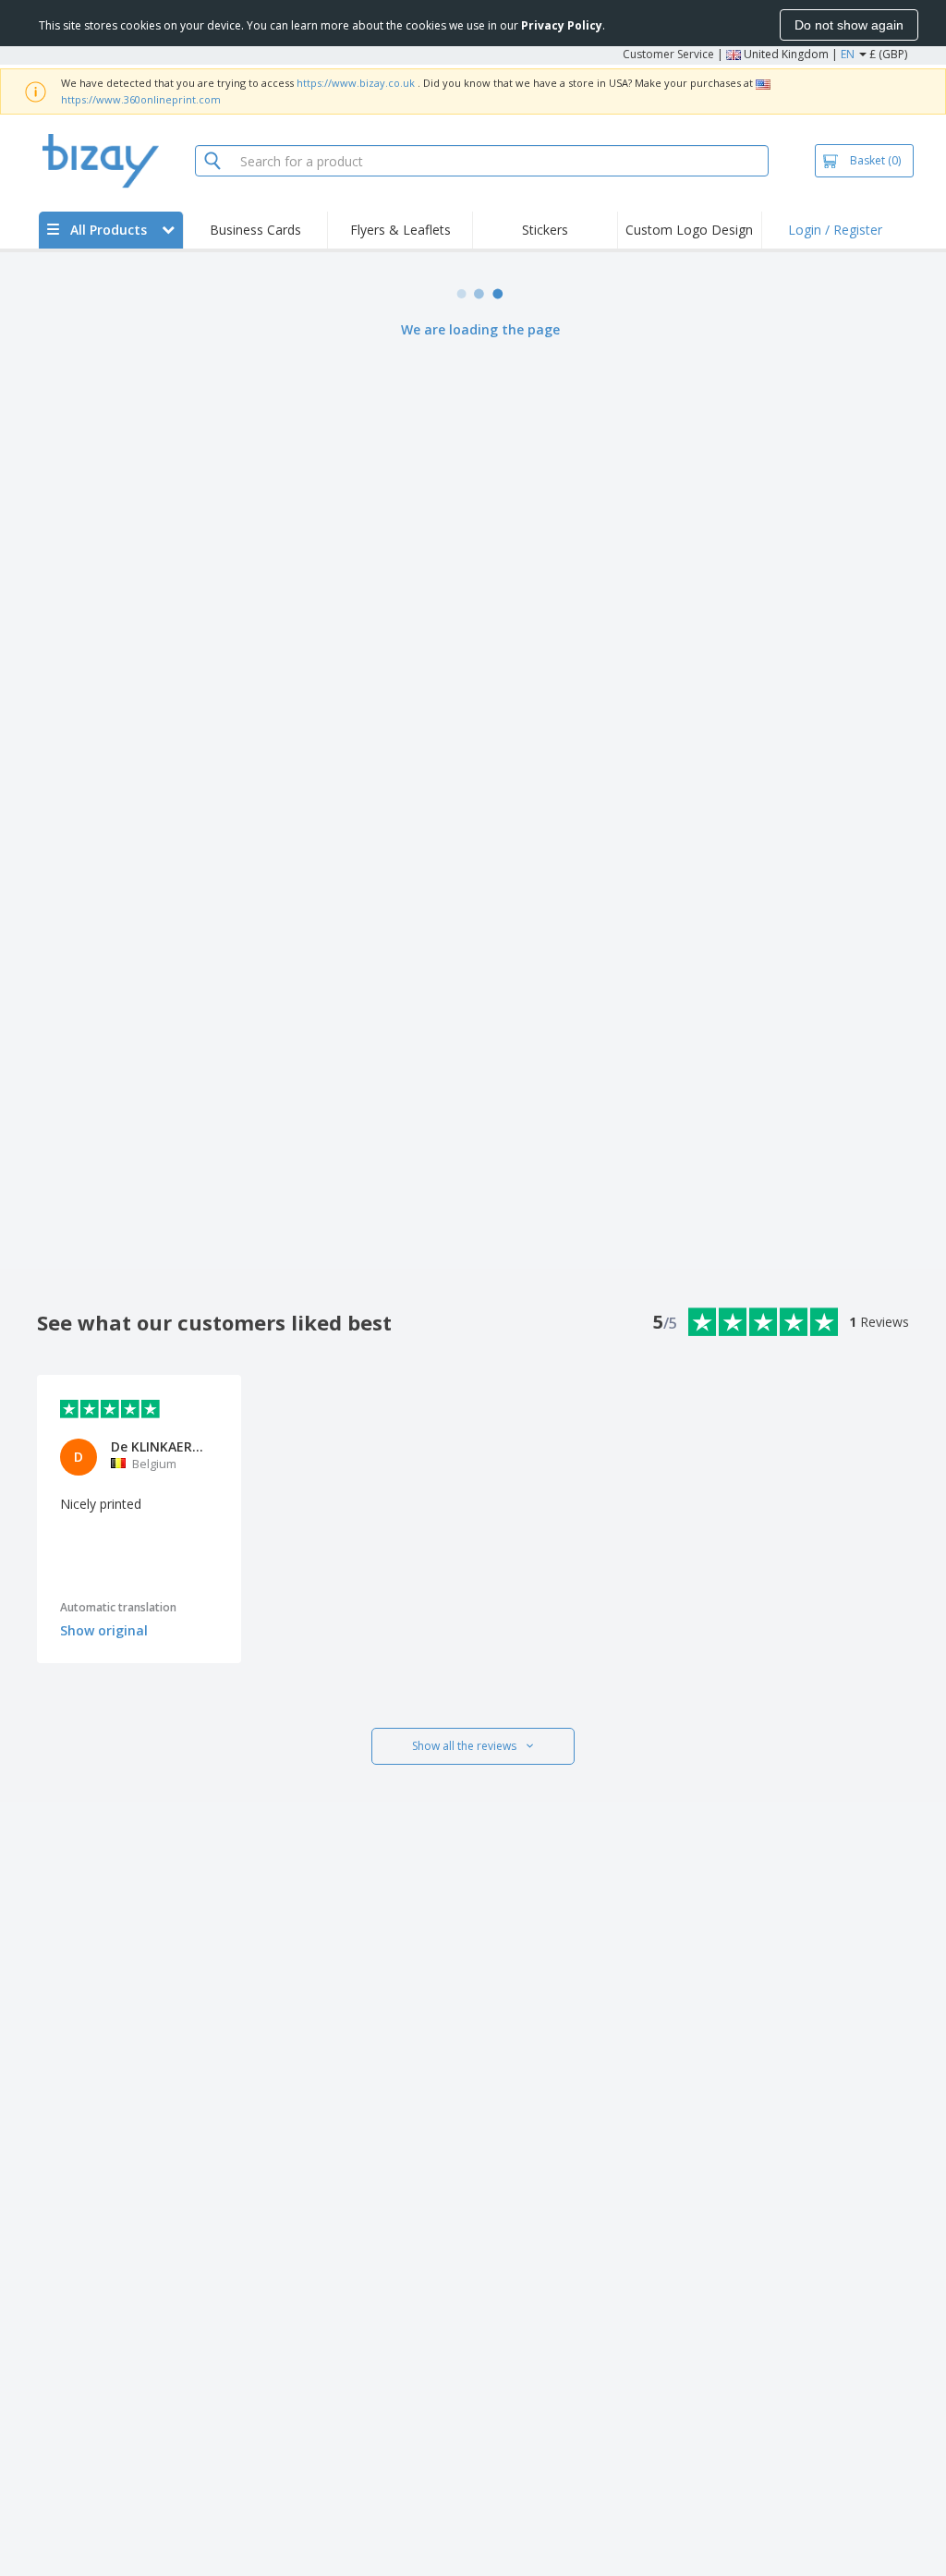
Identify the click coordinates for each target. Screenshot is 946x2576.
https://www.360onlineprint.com (141, 99)
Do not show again (849, 25)
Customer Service (668, 54)
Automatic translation (118, 1607)
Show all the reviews (464, 1746)
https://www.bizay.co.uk (356, 83)
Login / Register (835, 230)
